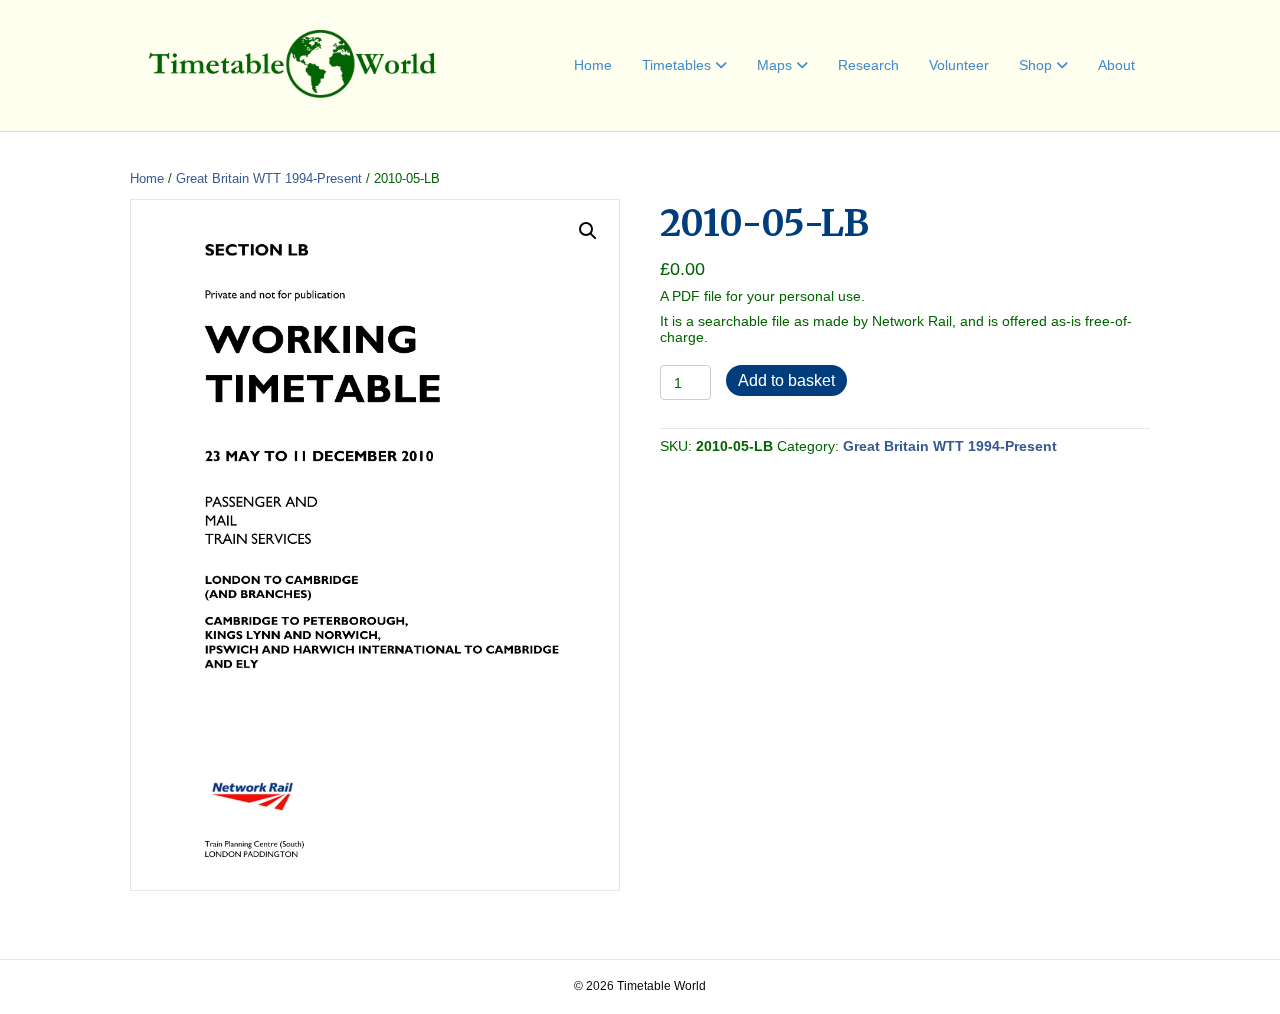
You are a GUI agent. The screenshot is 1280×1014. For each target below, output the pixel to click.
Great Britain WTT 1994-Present (269, 178)
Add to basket (786, 380)
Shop (1035, 65)
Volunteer (959, 65)
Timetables (676, 65)
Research (868, 65)
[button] (588, 231)
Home (593, 65)
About (1116, 65)
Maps (774, 65)
